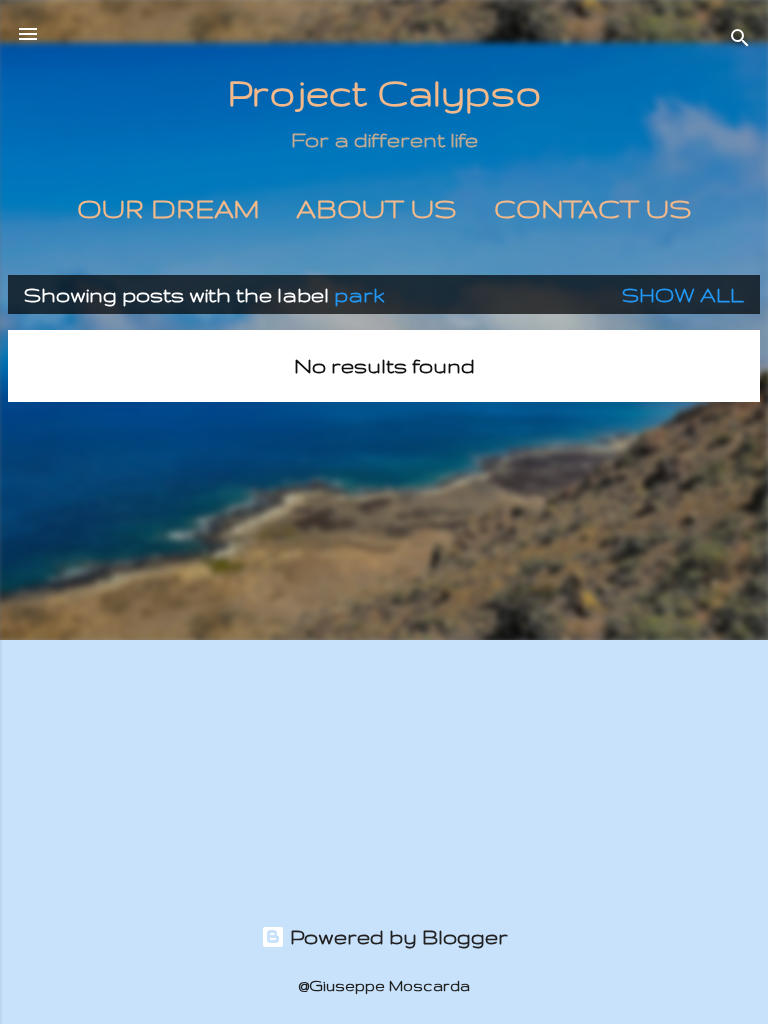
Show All (683, 294)
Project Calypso (384, 92)
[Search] (740, 40)
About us (376, 208)
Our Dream (168, 208)
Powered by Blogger (396, 936)
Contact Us (593, 208)
